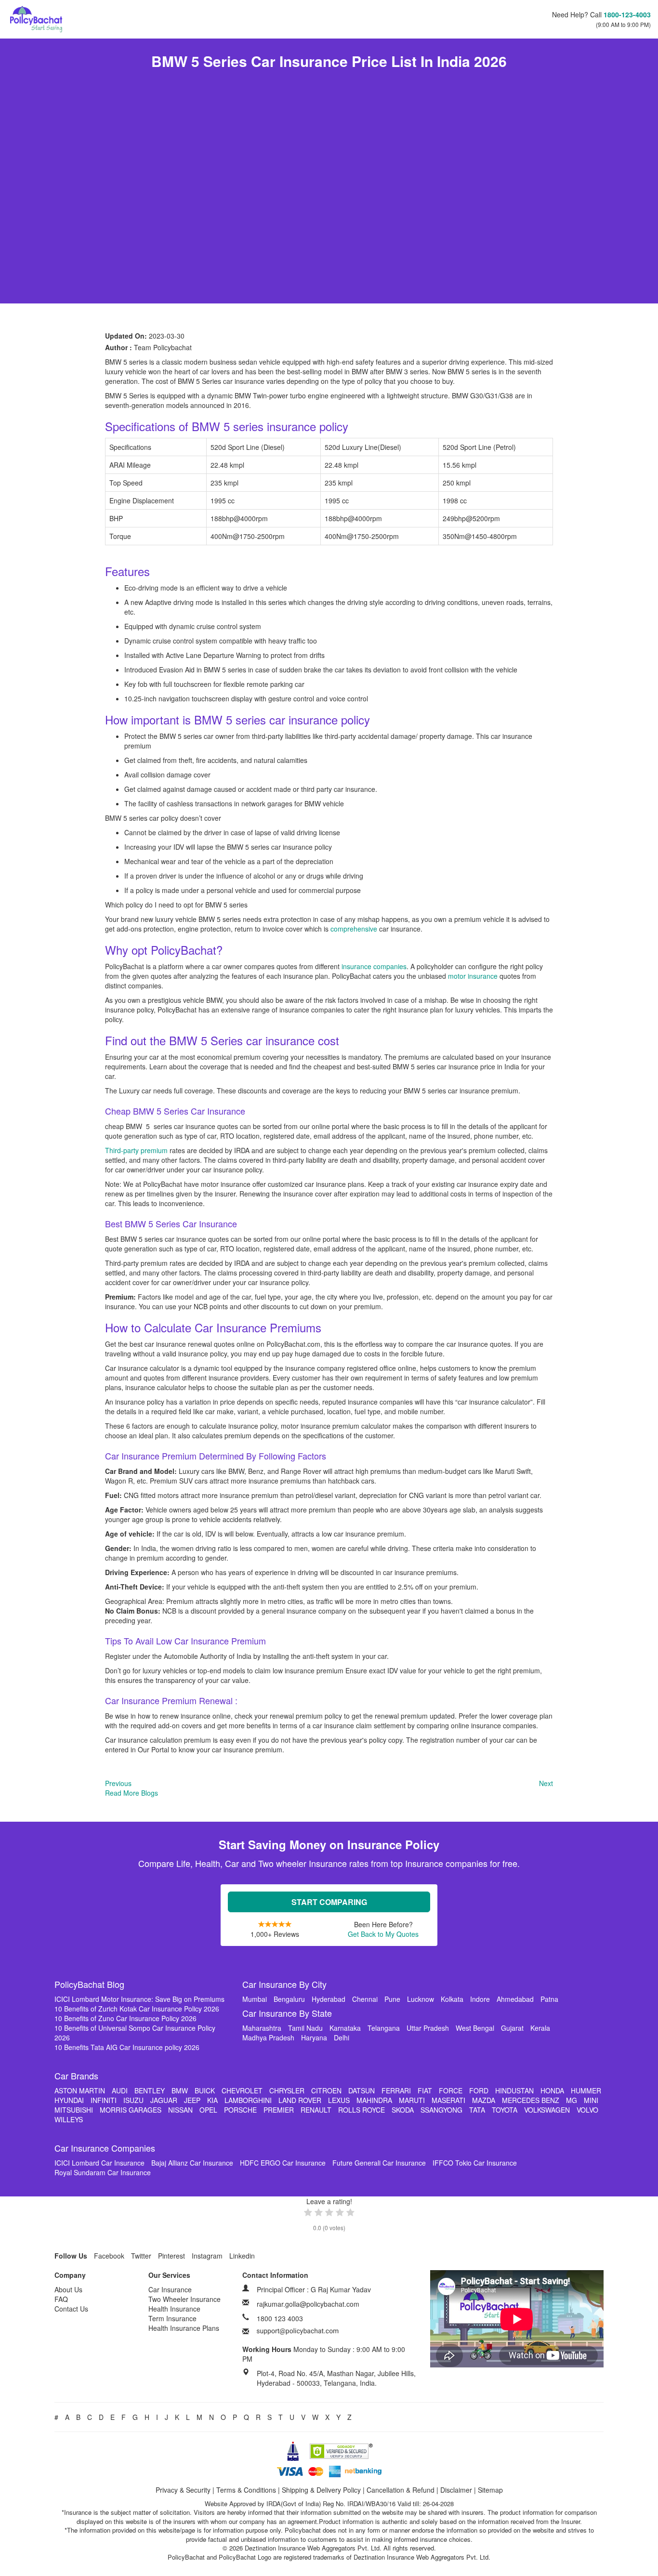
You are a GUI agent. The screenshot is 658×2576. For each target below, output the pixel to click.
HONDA (552, 2090)
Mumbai (255, 1999)
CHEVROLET (242, 2090)
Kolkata (452, 1999)
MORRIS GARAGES (131, 2110)
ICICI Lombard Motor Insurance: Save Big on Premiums (139, 1999)
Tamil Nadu (305, 2028)
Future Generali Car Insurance (379, 2163)
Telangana (384, 2028)
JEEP (192, 2100)
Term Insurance (172, 2318)
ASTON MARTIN (80, 2090)
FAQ (61, 2299)
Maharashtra (262, 2028)
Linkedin (242, 2256)
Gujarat (512, 2028)
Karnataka (345, 2028)
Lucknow (421, 1999)
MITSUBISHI (74, 2110)
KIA (212, 2100)
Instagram (207, 2256)
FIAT (425, 2090)
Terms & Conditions (246, 2490)
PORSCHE (240, 2110)
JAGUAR (164, 2100)
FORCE (451, 2090)
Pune (392, 1999)
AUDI (120, 2090)
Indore (480, 1999)
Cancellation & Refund (401, 2490)
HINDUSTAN (514, 2090)
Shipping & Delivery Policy (321, 2490)
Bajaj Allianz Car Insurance (192, 2163)
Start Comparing (329, 1902)
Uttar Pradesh (428, 2028)
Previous (118, 1783)
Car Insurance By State (287, 2013)
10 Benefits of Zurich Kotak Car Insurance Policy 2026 (137, 2009)
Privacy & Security (183, 2490)
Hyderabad (329, 1999)
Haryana (314, 2037)
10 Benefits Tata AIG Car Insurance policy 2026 (127, 2047)
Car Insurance (170, 2289)
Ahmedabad (515, 1999)
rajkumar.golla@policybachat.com (308, 2304)
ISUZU (133, 2100)
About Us (68, 2289)
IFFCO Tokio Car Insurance (475, 2163)
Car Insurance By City (284, 1984)
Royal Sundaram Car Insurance (103, 2172)
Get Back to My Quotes (383, 1934)
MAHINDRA (374, 2100)
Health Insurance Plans (184, 2328)
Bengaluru (289, 1999)
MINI (591, 2100)
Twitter (141, 2256)
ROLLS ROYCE (362, 2110)
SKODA (403, 2110)
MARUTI (412, 2100)
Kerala (540, 2028)
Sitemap (490, 2490)
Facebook (109, 2256)
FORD (479, 2090)
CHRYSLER (287, 2090)
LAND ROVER (300, 2100)
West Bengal (475, 2028)
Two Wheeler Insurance (184, 2299)
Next (546, 1783)
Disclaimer (456, 2490)
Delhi (342, 2037)
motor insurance (473, 976)
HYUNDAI (69, 2100)
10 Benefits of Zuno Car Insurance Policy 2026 (125, 2018)
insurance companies (374, 966)
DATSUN (362, 2090)
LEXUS (339, 2100)
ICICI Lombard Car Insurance (99, 2163)
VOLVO (587, 2110)
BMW (180, 2090)
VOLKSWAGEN (547, 2110)
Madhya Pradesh (268, 2037)
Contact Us (71, 2309)
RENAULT (316, 2110)
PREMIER (279, 2110)
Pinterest (171, 2256)
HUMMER (586, 2090)
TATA (477, 2110)
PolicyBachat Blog (89, 1984)
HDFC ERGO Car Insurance (283, 2163)
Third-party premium (136, 1150)
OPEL (208, 2110)
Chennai (365, 1999)
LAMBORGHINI (248, 2100)
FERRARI (396, 2090)
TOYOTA (505, 2110)
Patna (549, 1999)
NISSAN (180, 2110)
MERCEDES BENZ (531, 2100)
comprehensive (355, 929)
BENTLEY (150, 2090)
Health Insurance (174, 2309)
